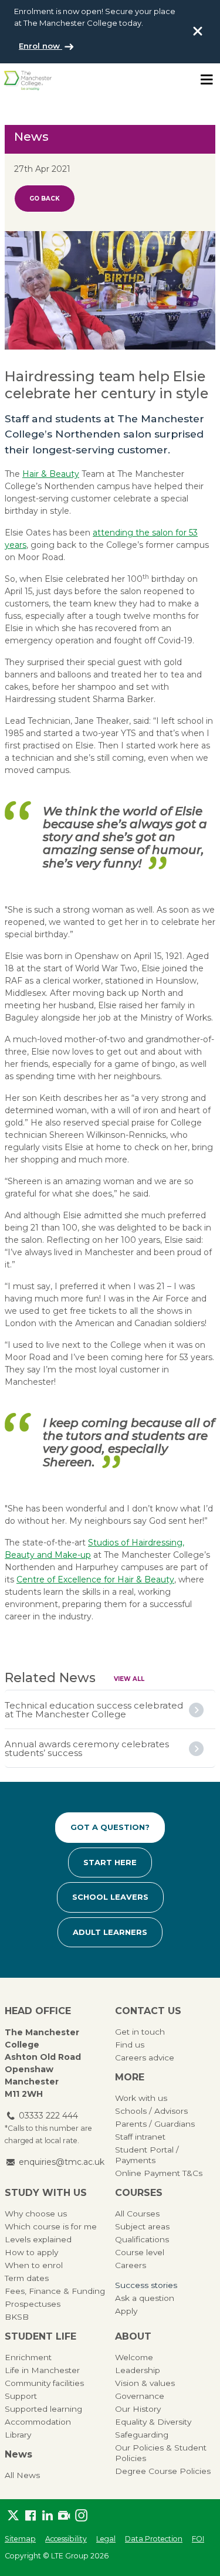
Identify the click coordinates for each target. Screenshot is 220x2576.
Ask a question (145, 2298)
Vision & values (145, 2383)
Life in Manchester (42, 2370)
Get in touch (140, 2032)
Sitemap (20, 2539)
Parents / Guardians (155, 2124)
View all (129, 1679)
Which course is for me (51, 2226)
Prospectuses (33, 2304)
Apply (126, 2311)
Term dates (27, 2278)
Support (21, 2396)
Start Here (110, 1862)
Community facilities (44, 2383)
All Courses (137, 2214)
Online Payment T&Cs (159, 2173)
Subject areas (142, 2226)
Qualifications (142, 2239)
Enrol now (40, 46)
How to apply (31, 2252)
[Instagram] (81, 2516)
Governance (140, 2396)
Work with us (141, 2098)
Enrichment (28, 2357)
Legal (106, 2539)
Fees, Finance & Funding (55, 2291)
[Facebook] (30, 2516)
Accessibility (66, 2539)
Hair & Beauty (51, 474)
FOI (198, 2539)
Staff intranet (140, 2137)
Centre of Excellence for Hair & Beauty (95, 1580)
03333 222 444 (48, 2116)
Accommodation (38, 2422)
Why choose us (36, 2214)
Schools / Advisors (151, 2111)
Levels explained (38, 2239)
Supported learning (43, 2409)
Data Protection (154, 2539)
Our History (138, 2409)
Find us (130, 2045)
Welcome (134, 2357)
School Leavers (110, 1897)
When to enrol (34, 2265)
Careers (131, 2265)
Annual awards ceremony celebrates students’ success (87, 1748)
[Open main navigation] (207, 80)
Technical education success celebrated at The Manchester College (94, 1710)
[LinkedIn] (47, 2516)
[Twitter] (13, 2516)
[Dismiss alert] (198, 31)
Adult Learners (110, 1932)
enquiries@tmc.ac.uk (62, 2162)
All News (22, 2475)
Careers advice (145, 2058)
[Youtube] (64, 2516)
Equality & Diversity (153, 2422)
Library (18, 2435)
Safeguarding (142, 2435)
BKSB (17, 2317)
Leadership (138, 2370)
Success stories (146, 2285)
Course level (140, 2252)
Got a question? (110, 1827)
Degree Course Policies (163, 2471)
